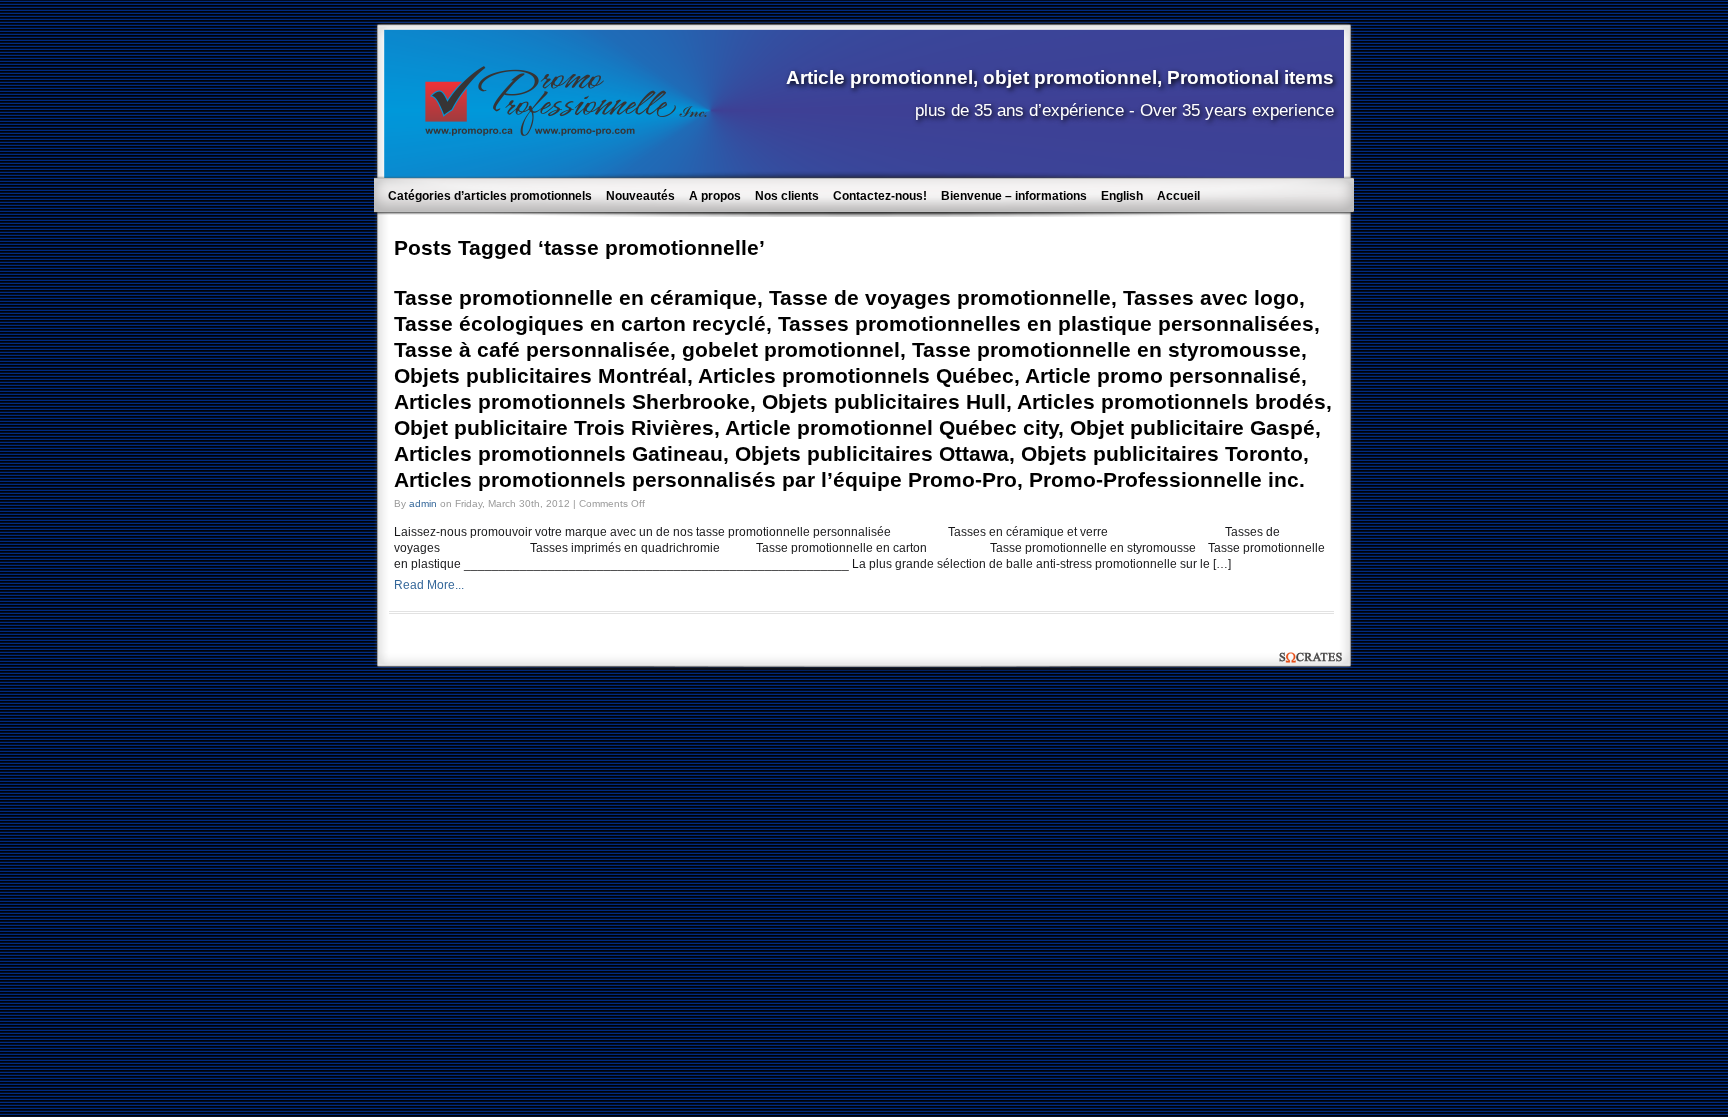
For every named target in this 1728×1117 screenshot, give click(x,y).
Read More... (429, 585)
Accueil (1178, 196)
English (1122, 196)
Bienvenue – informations (1014, 196)
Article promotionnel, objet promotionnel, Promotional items (1060, 77)
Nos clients (787, 196)
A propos (715, 196)
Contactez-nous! (880, 196)
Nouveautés (640, 196)
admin (423, 503)
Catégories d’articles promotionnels (490, 196)
